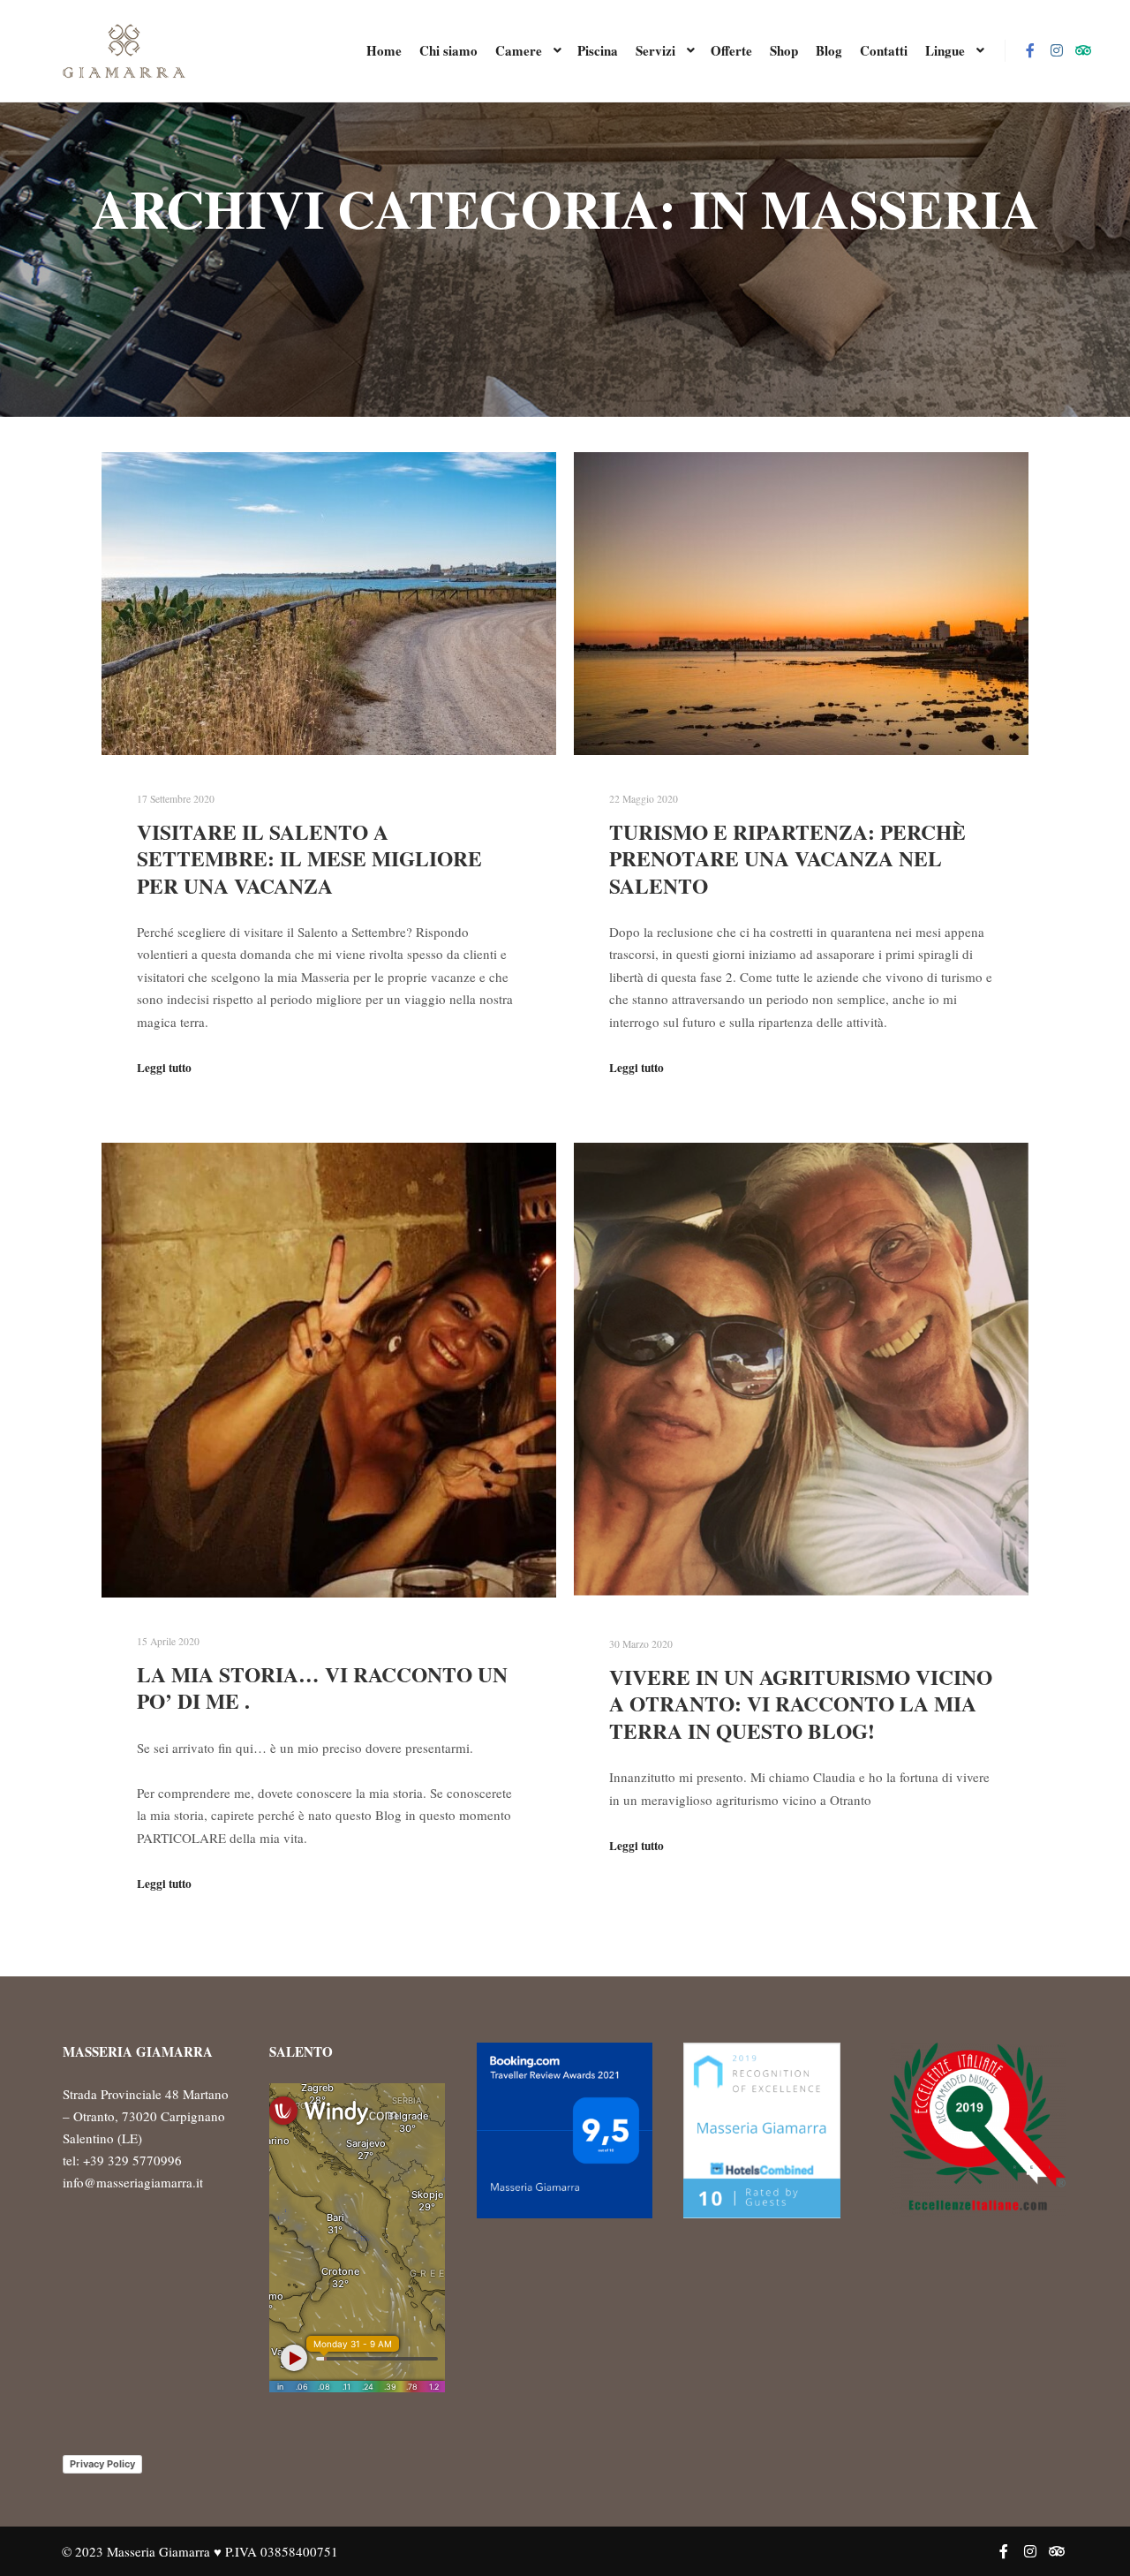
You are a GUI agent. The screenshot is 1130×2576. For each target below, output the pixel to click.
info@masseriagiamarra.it (133, 2182)
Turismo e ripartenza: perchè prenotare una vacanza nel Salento (787, 859)
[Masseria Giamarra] (124, 51)
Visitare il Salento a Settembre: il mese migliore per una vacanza (309, 859)
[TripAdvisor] (1083, 50)
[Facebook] (1030, 50)
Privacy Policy (102, 2464)
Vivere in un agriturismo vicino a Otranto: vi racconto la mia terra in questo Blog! (801, 1704)
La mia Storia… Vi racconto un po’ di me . (322, 1688)
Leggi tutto (164, 1068)
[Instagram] (1057, 50)
